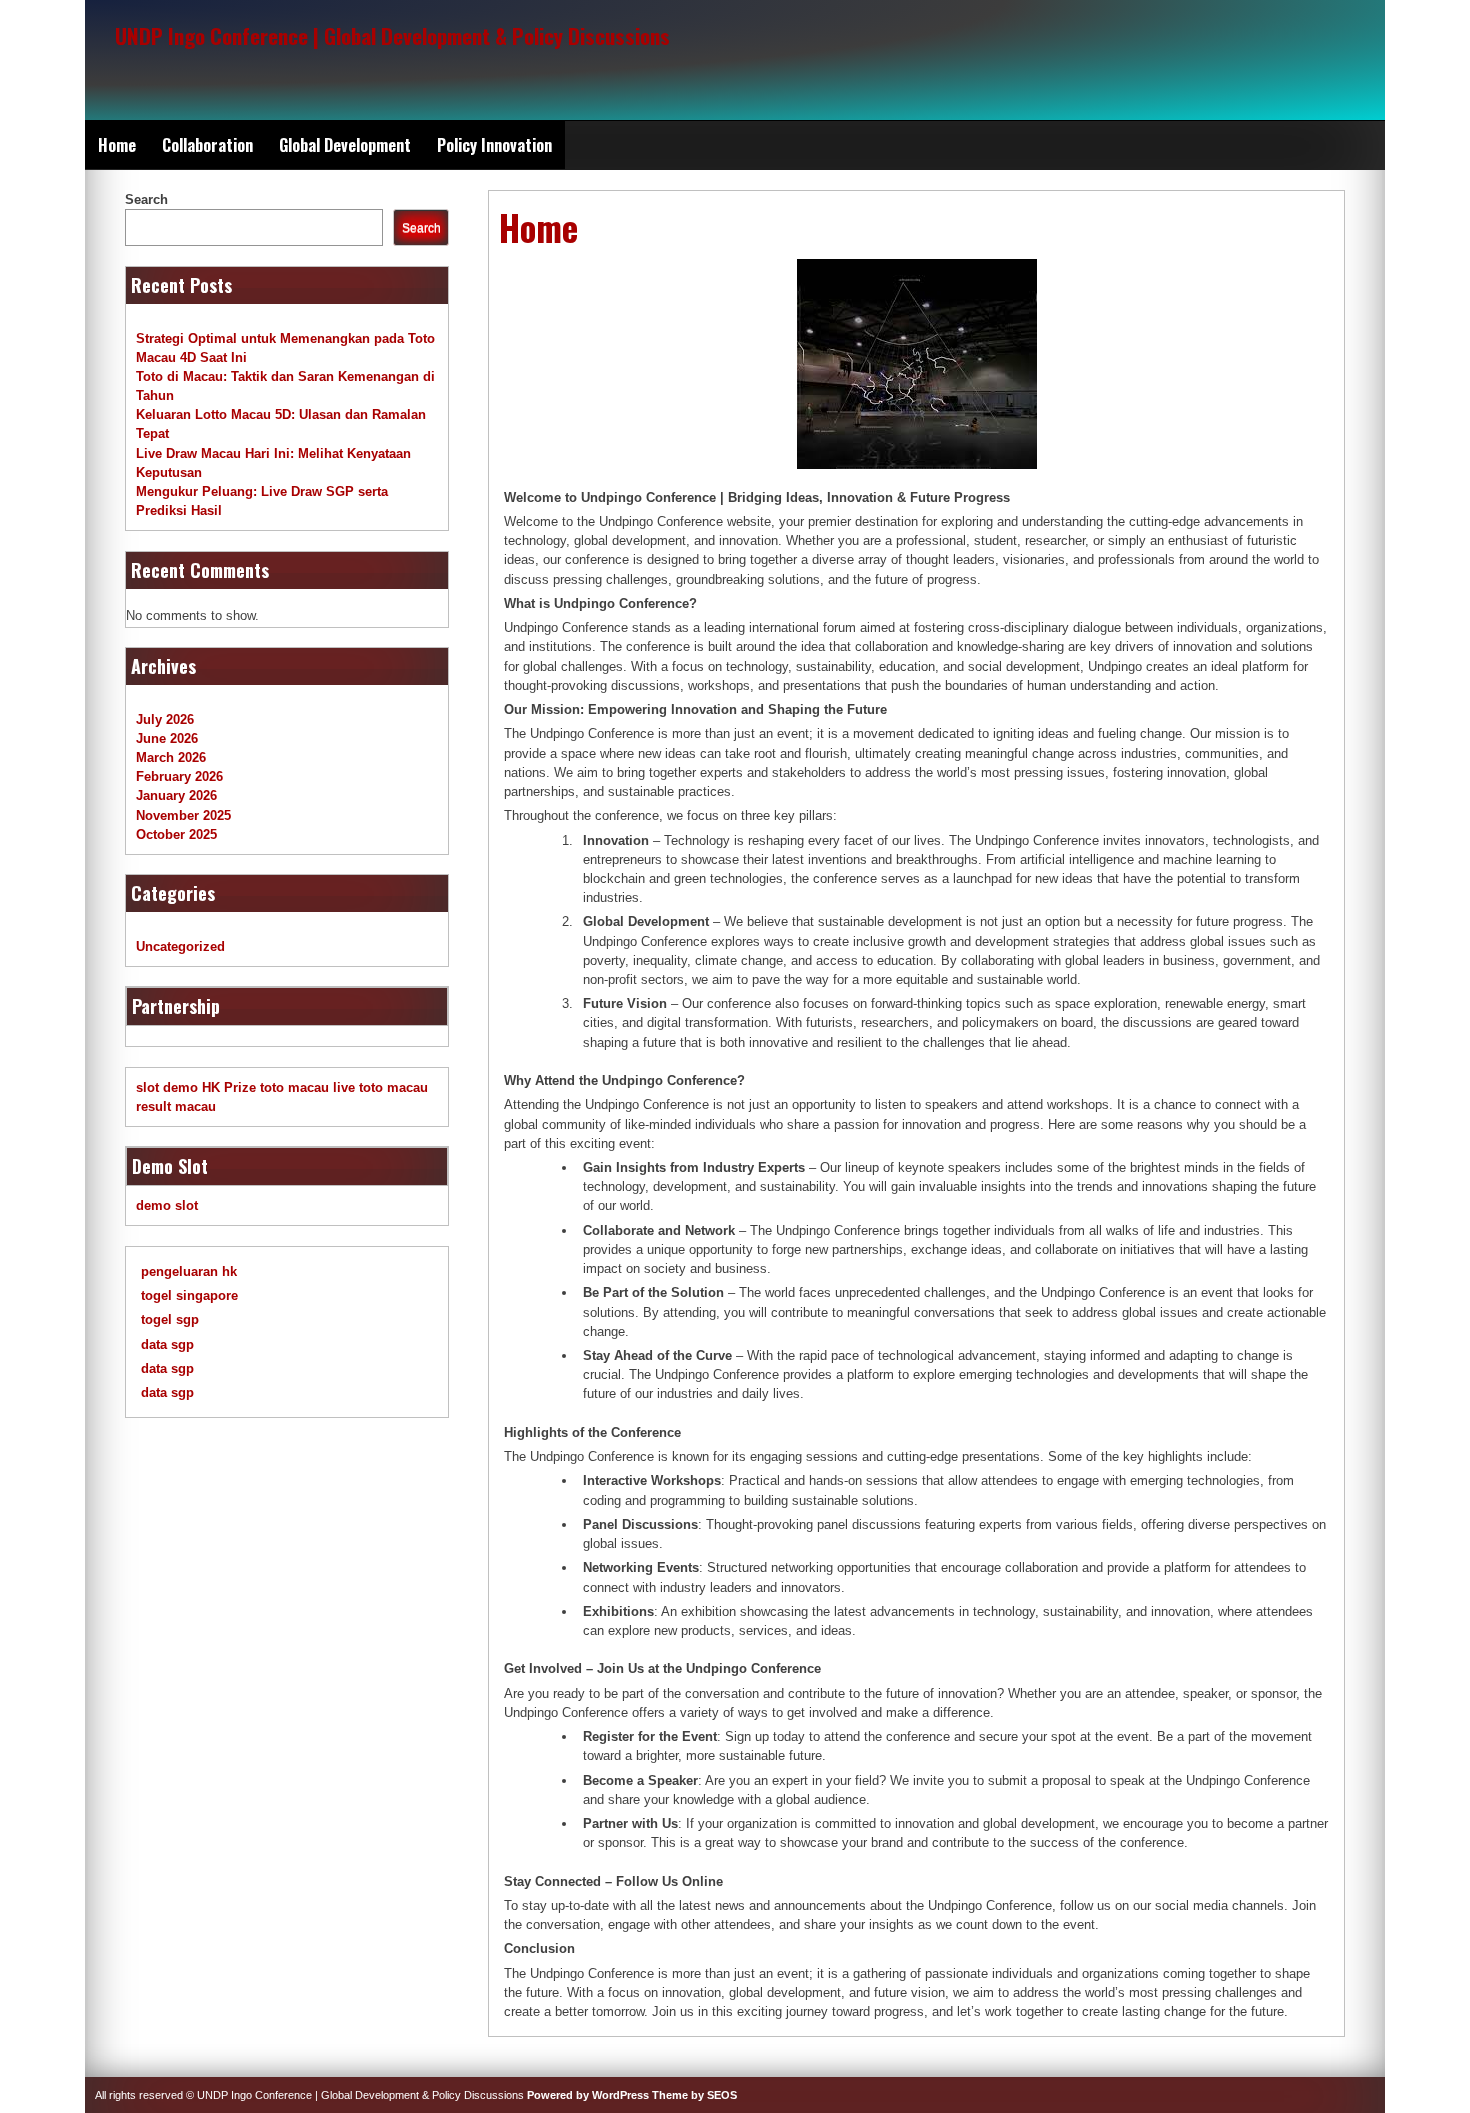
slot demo (167, 1087)
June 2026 (167, 738)
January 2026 (176, 795)
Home (117, 145)
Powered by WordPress (588, 2095)
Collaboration (207, 145)
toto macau (294, 1087)
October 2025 (176, 834)
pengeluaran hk (189, 1271)
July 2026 (165, 719)
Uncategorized (180, 946)
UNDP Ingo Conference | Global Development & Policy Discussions (392, 35)
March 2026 (171, 757)
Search (146, 199)
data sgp (167, 1344)
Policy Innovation (494, 145)
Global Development (345, 145)
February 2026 (179, 776)
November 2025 (183, 815)
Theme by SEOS (694, 2095)
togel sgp (170, 1319)
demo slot (167, 1205)
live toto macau (380, 1087)
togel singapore (189, 1295)
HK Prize (229, 1087)
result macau (176, 1106)
